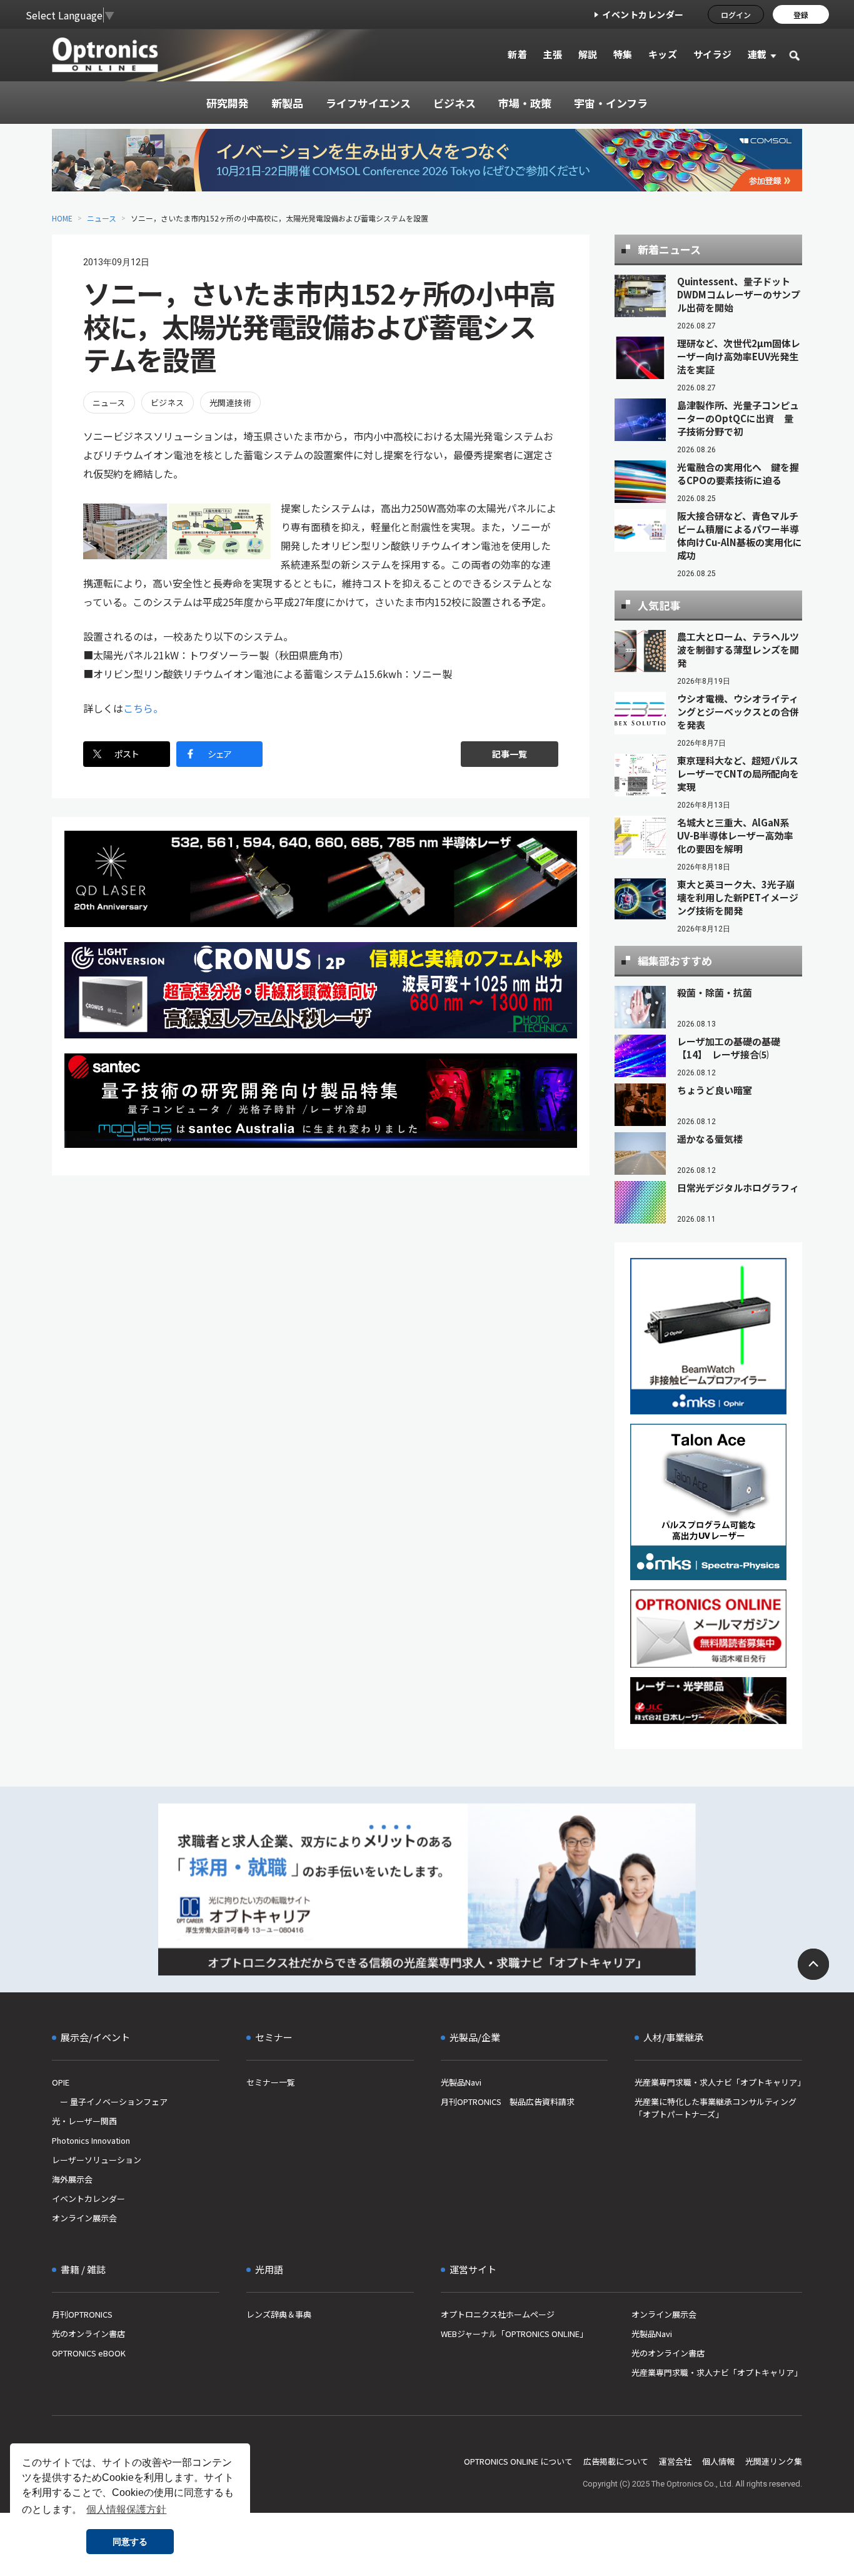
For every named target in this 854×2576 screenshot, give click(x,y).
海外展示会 (72, 2179)
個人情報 (718, 2461)
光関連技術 (230, 403)
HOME (62, 218)
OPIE (61, 2082)
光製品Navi (461, 2082)
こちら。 (143, 708)
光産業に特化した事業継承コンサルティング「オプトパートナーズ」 (716, 2108)
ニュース (102, 218)
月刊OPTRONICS (82, 2314)
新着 (517, 54)
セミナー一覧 (271, 2082)
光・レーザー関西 (84, 2121)
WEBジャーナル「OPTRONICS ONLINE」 (514, 2334)
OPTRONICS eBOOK (89, 2353)
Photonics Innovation (91, 2140)
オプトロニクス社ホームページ (498, 2314)
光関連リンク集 (774, 2461)
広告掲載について (616, 2461)
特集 (623, 54)
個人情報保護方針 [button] (126, 2509)
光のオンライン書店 (88, 2334)
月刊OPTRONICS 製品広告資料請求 (508, 2102)
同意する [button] (130, 2542)
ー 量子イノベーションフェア (110, 2102)
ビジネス (168, 403)
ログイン (736, 15)
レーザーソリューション (97, 2160)
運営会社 (675, 2461)
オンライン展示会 (84, 2218)
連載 (757, 54)
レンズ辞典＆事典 (279, 2314)
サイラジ (713, 54)
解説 (588, 54)
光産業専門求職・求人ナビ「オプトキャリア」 (718, 2082)
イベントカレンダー (643, 14)
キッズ (663, 54)
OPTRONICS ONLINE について (518, 2461)
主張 (552, 54)
